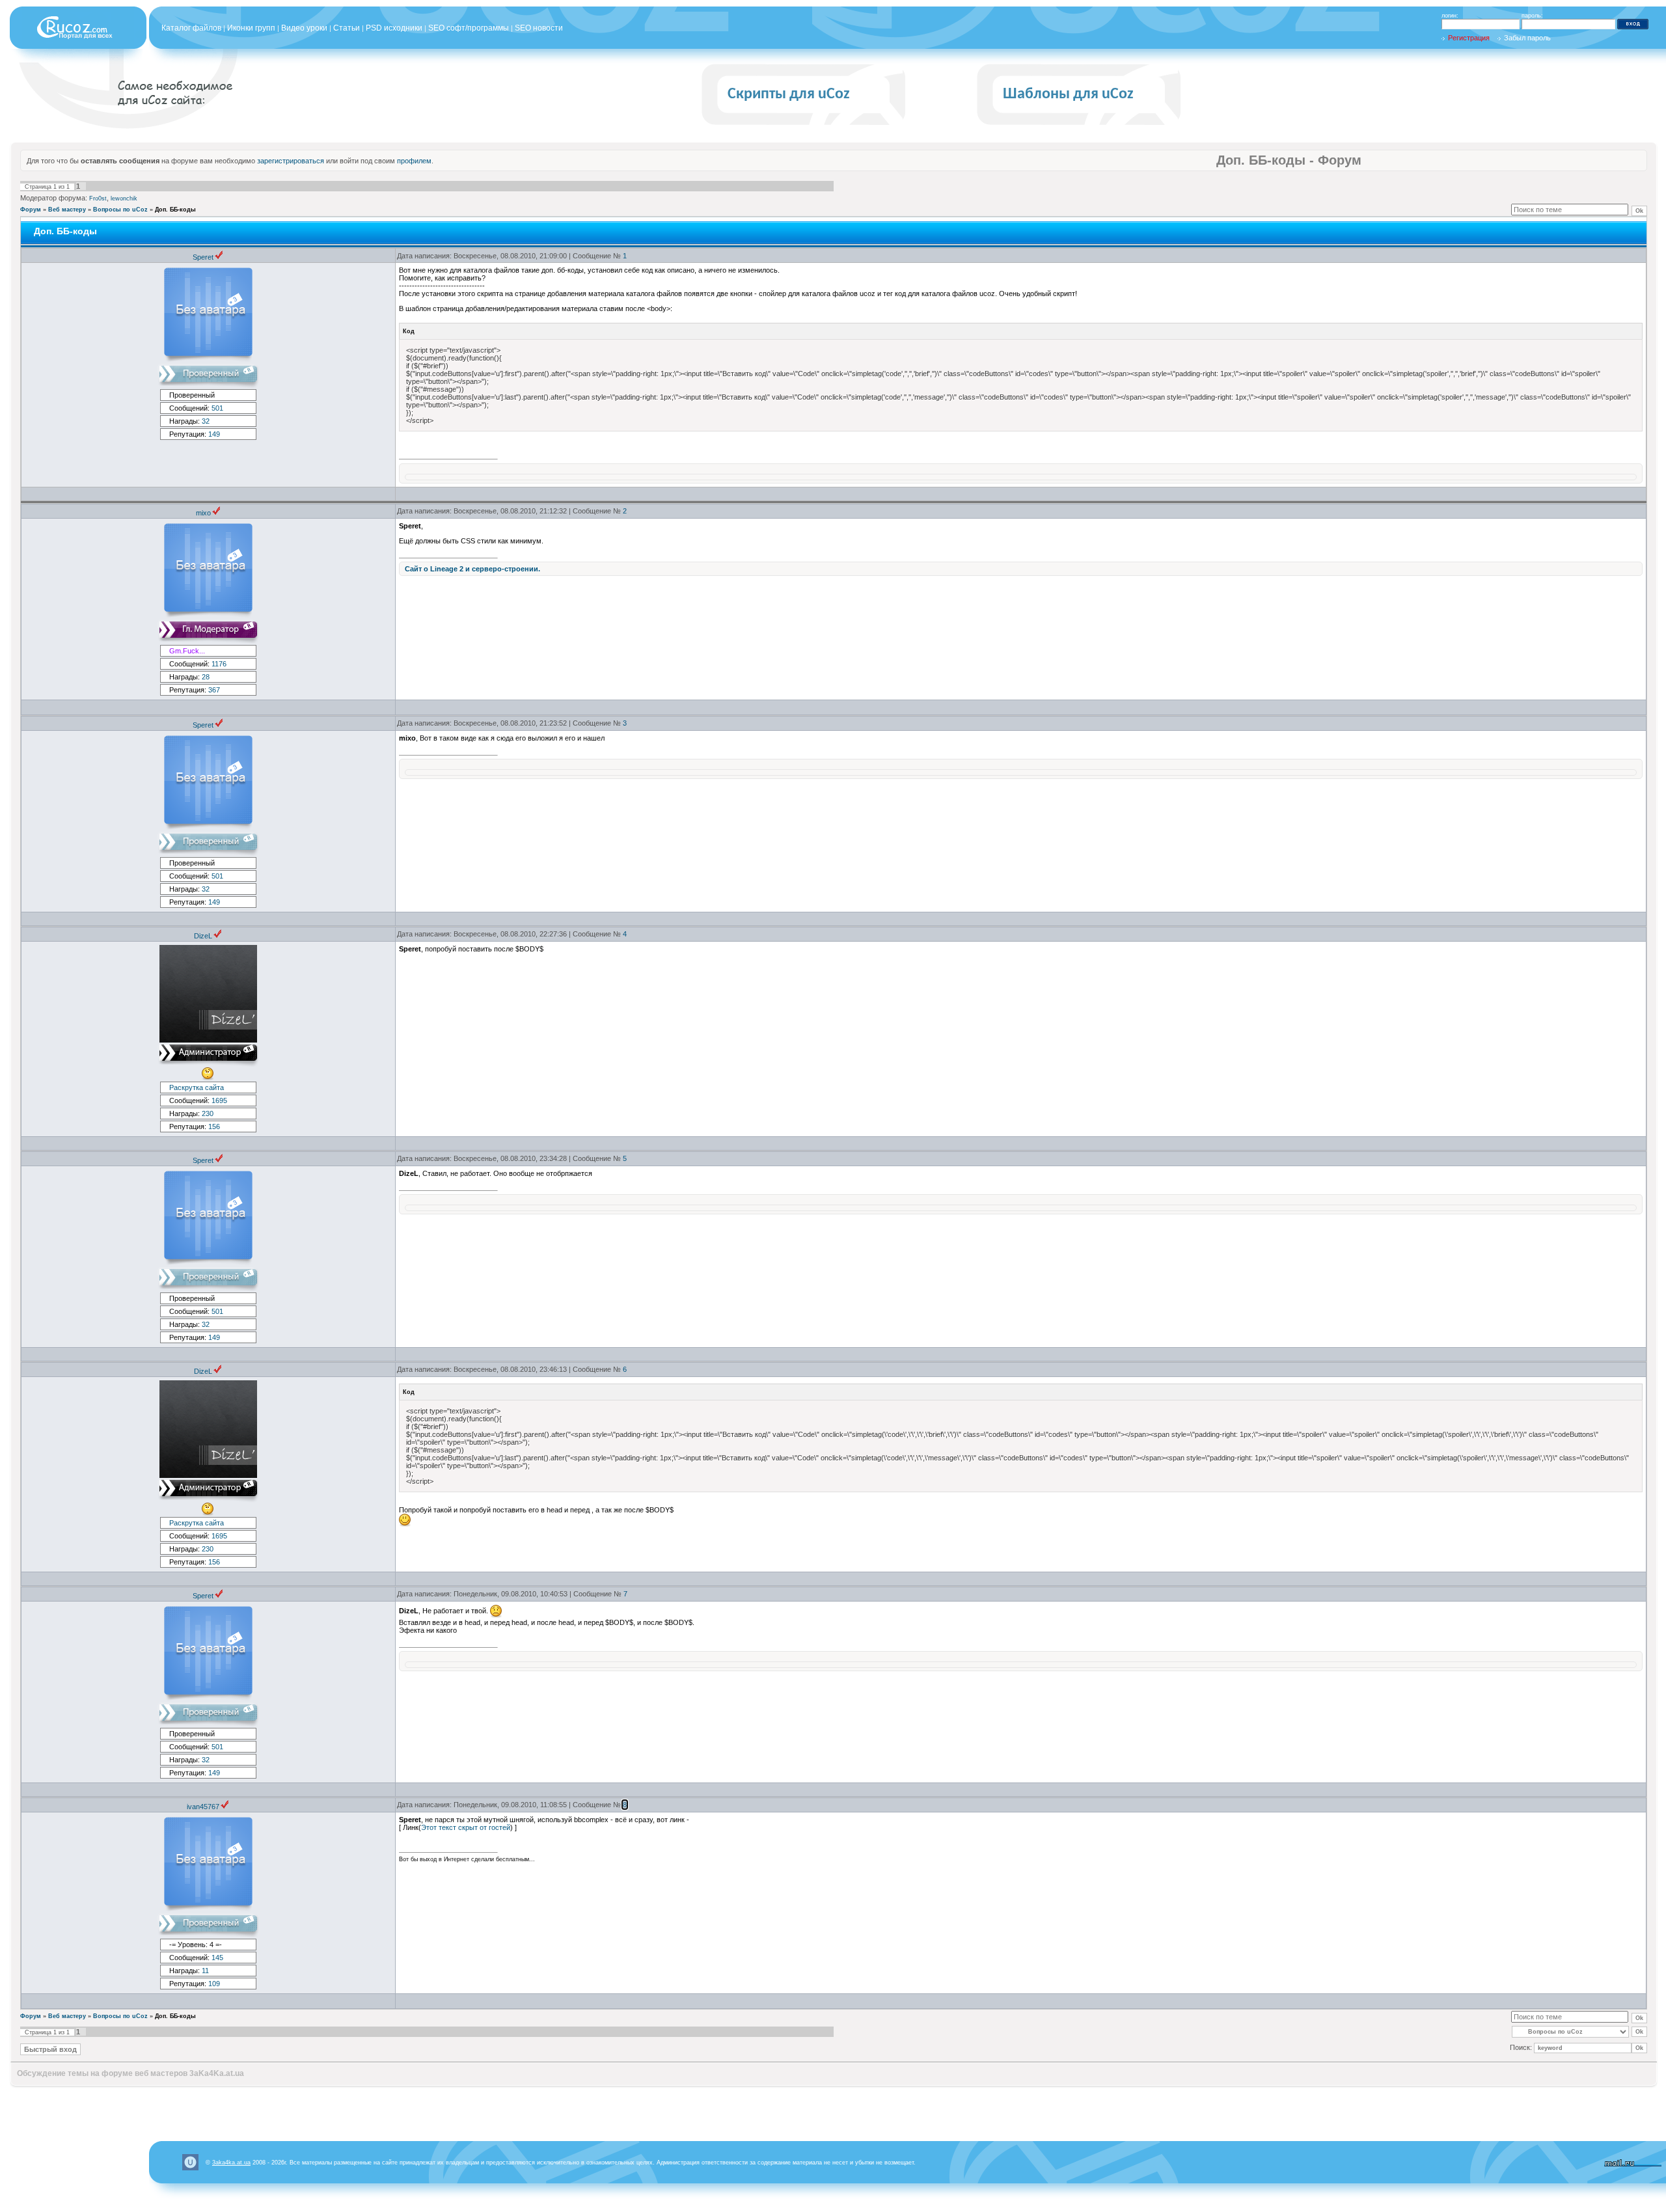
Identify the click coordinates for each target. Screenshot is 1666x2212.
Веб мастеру (67, 210)
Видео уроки (304, 28)
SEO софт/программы (469, 28)
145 (217, 1958)
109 (214, 1984)
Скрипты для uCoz (789, 94)
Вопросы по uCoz (120, 210)
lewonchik (124, 198)
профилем (414, 161)
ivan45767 (203, 1807)
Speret (203, 257)
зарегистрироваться (291, 161)
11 (205, 1971)
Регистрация (1469, 38)
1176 (219, 664)
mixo (203, 513)
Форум (31, 210)
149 (214, 434)
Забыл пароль (1527, 38)
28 (206, 677)
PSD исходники (394, 28)
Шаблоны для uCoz (1068, 94)
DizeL (203, 936)
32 (206, 421)
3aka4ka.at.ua (231, 2163)
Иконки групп (251, 28)
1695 (219, 1100)
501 (217, 408)
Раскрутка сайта (197, 1087)
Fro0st (98, 198)
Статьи (347, 28)
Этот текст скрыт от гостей (466, 1827)
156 (214, 1126)
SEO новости (539, 28)
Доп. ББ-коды (175, 210)
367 (214, 690)
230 (208, 1113)
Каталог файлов (191, 28)
